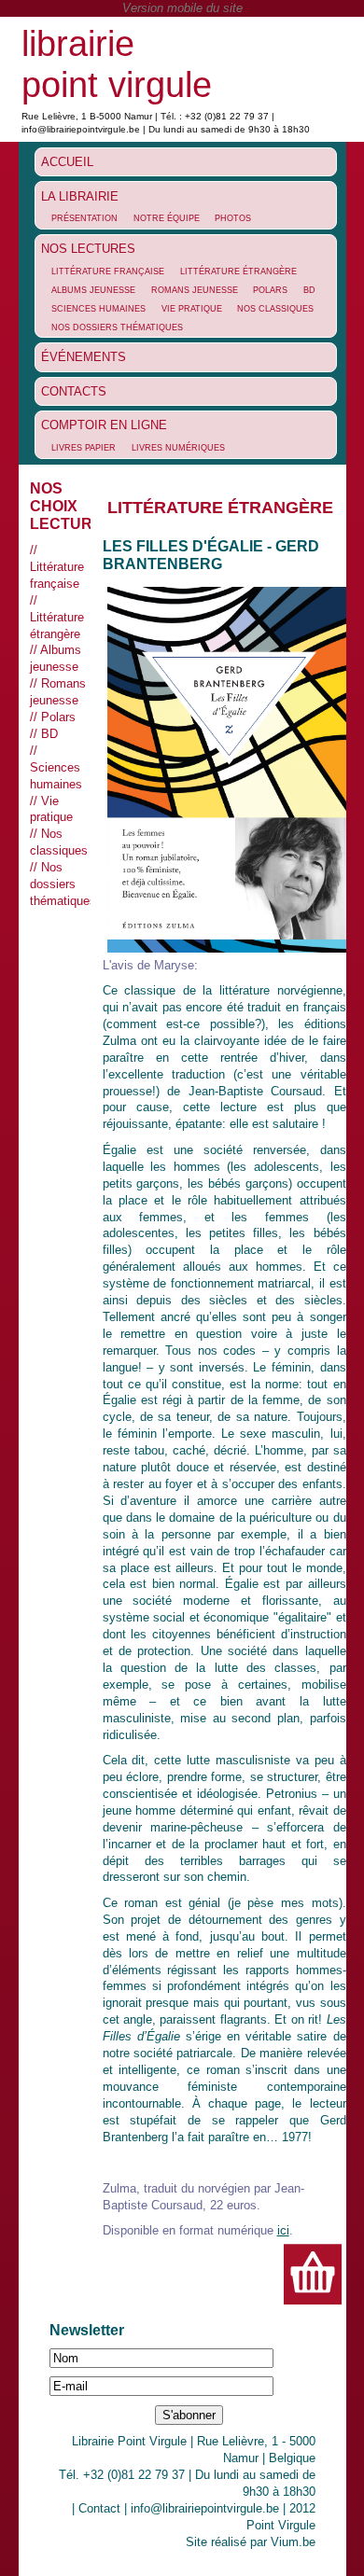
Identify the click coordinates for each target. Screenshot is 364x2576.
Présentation (84, 218)
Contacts (74, 391)
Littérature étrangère (238, 272)
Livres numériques (178, 448)
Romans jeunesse (195, 290)
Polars (270, 290)
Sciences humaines (98, 309)
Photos (233, 218)
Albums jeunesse (93, 290)
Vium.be (293, 2542)
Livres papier (84, 448)
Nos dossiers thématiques (117, 327)
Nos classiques (275, 309)
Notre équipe (167, 218)
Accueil (67, 162)
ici (283, 2230)
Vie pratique (192, 309)
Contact (99, 2508)
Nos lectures (88, 249)
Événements (84, 357)
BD (309, 290)
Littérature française (108, 272)
